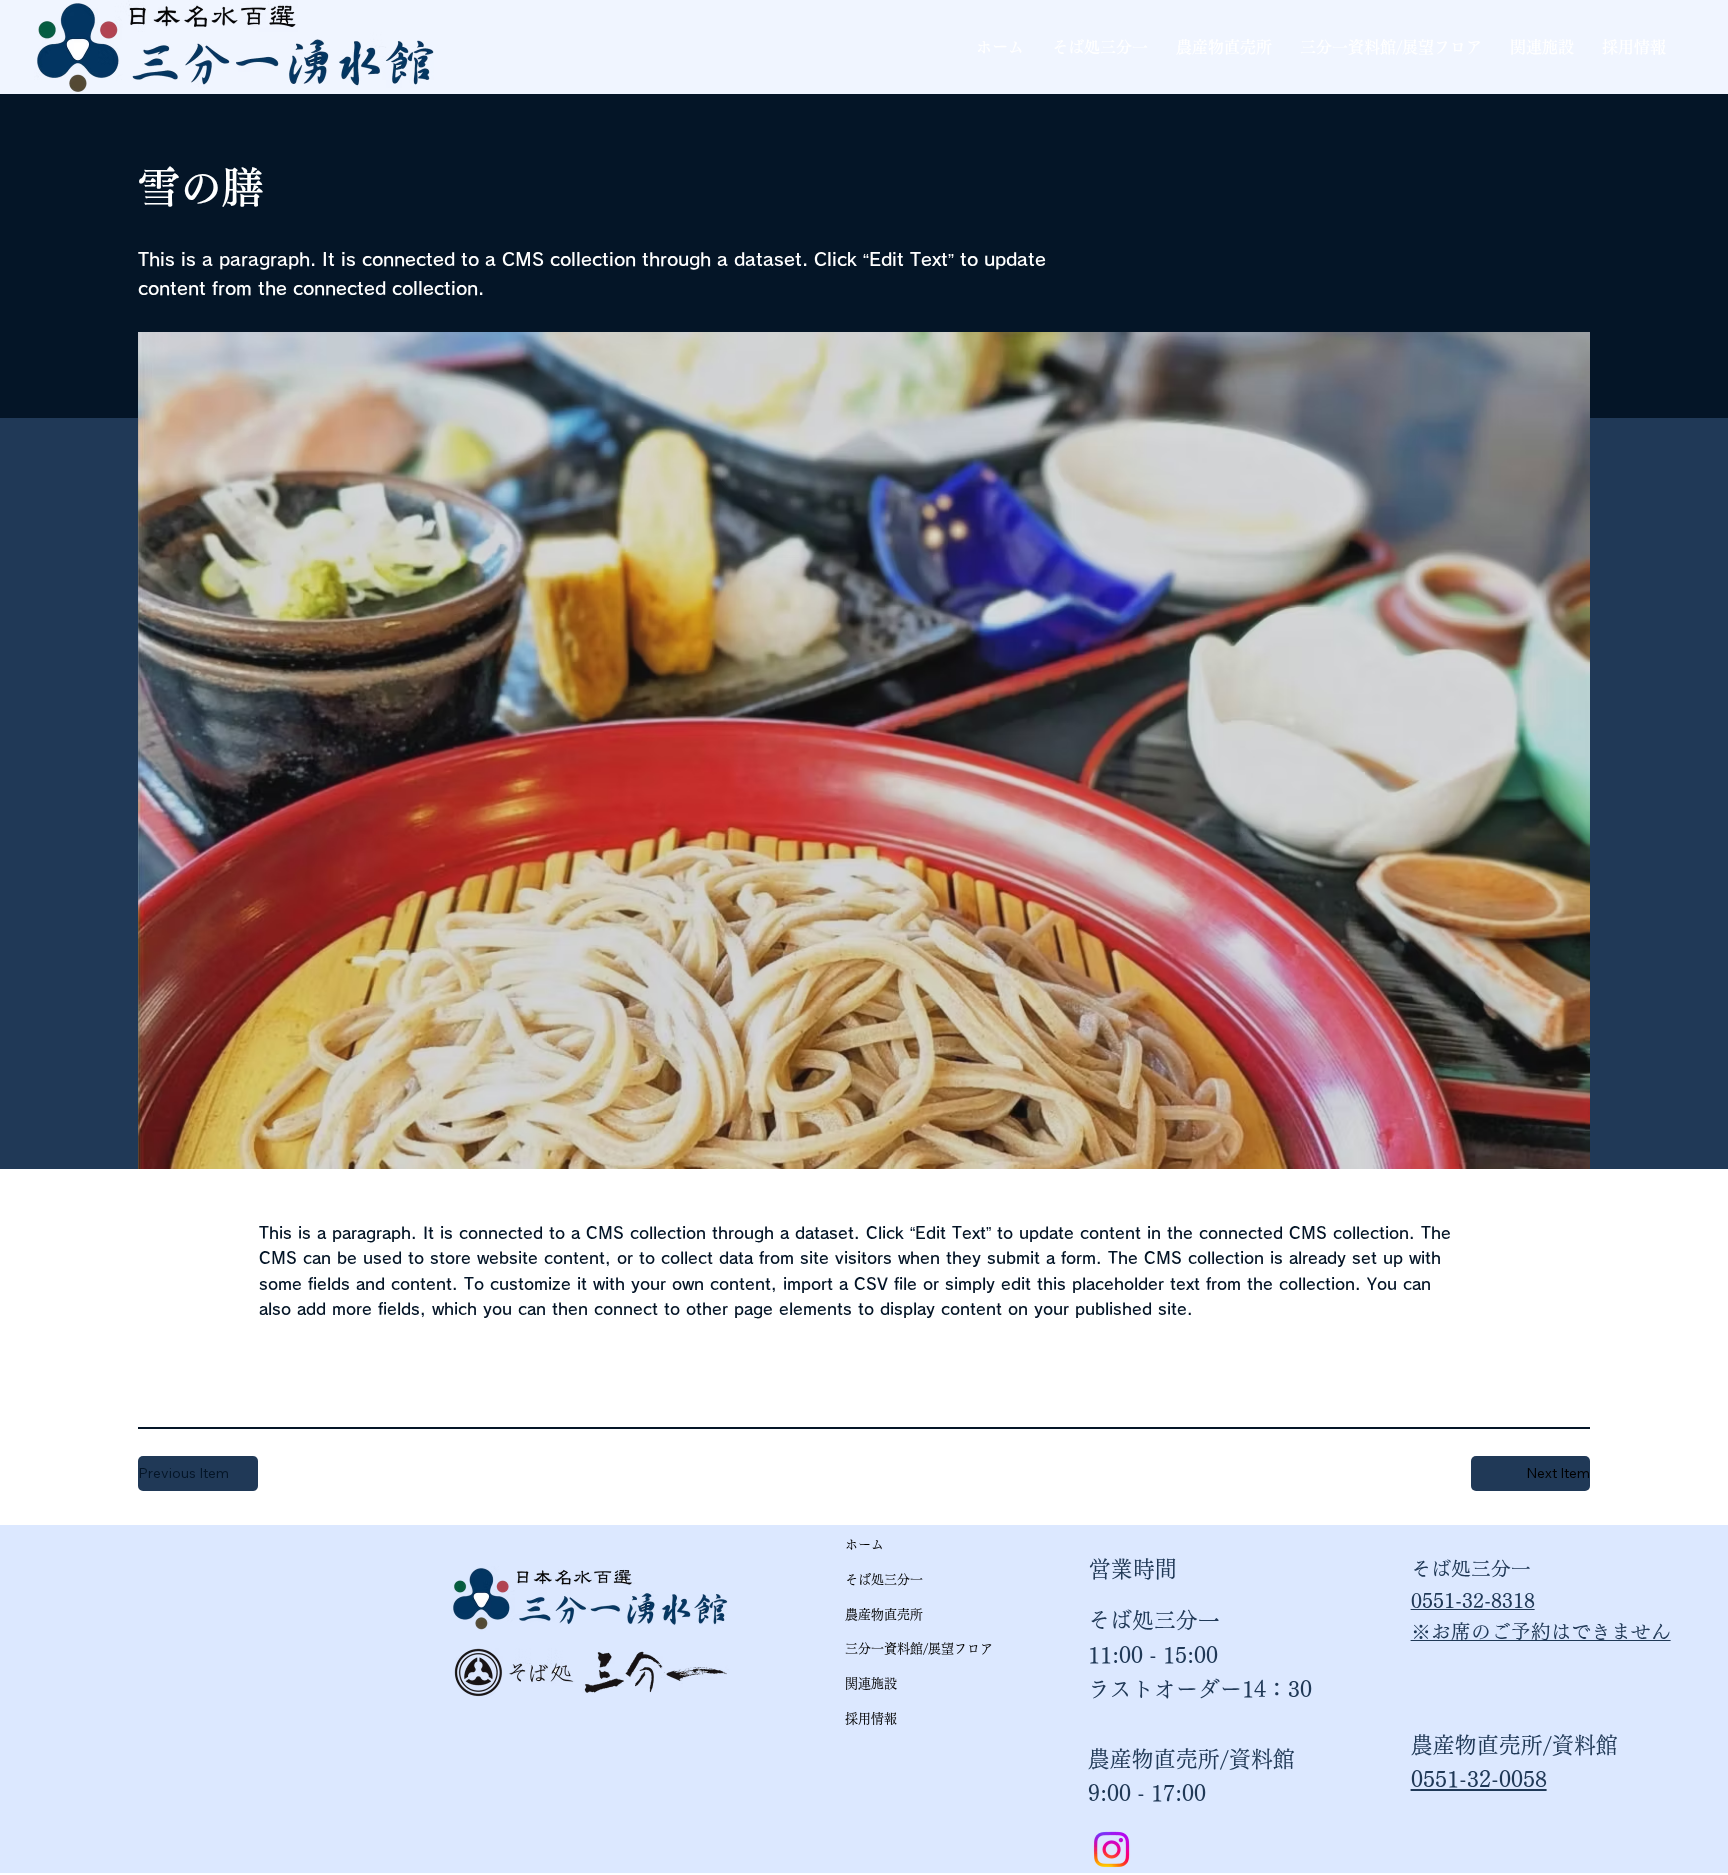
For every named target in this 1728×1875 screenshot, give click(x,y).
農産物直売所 (884, 1614)
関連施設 (871, 1683)
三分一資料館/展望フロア (919, 1648)
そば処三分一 (884, 1579)
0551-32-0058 (1479, 1779)
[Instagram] (1111, 1849)
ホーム (864, 1544)
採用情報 (871, 1718)
